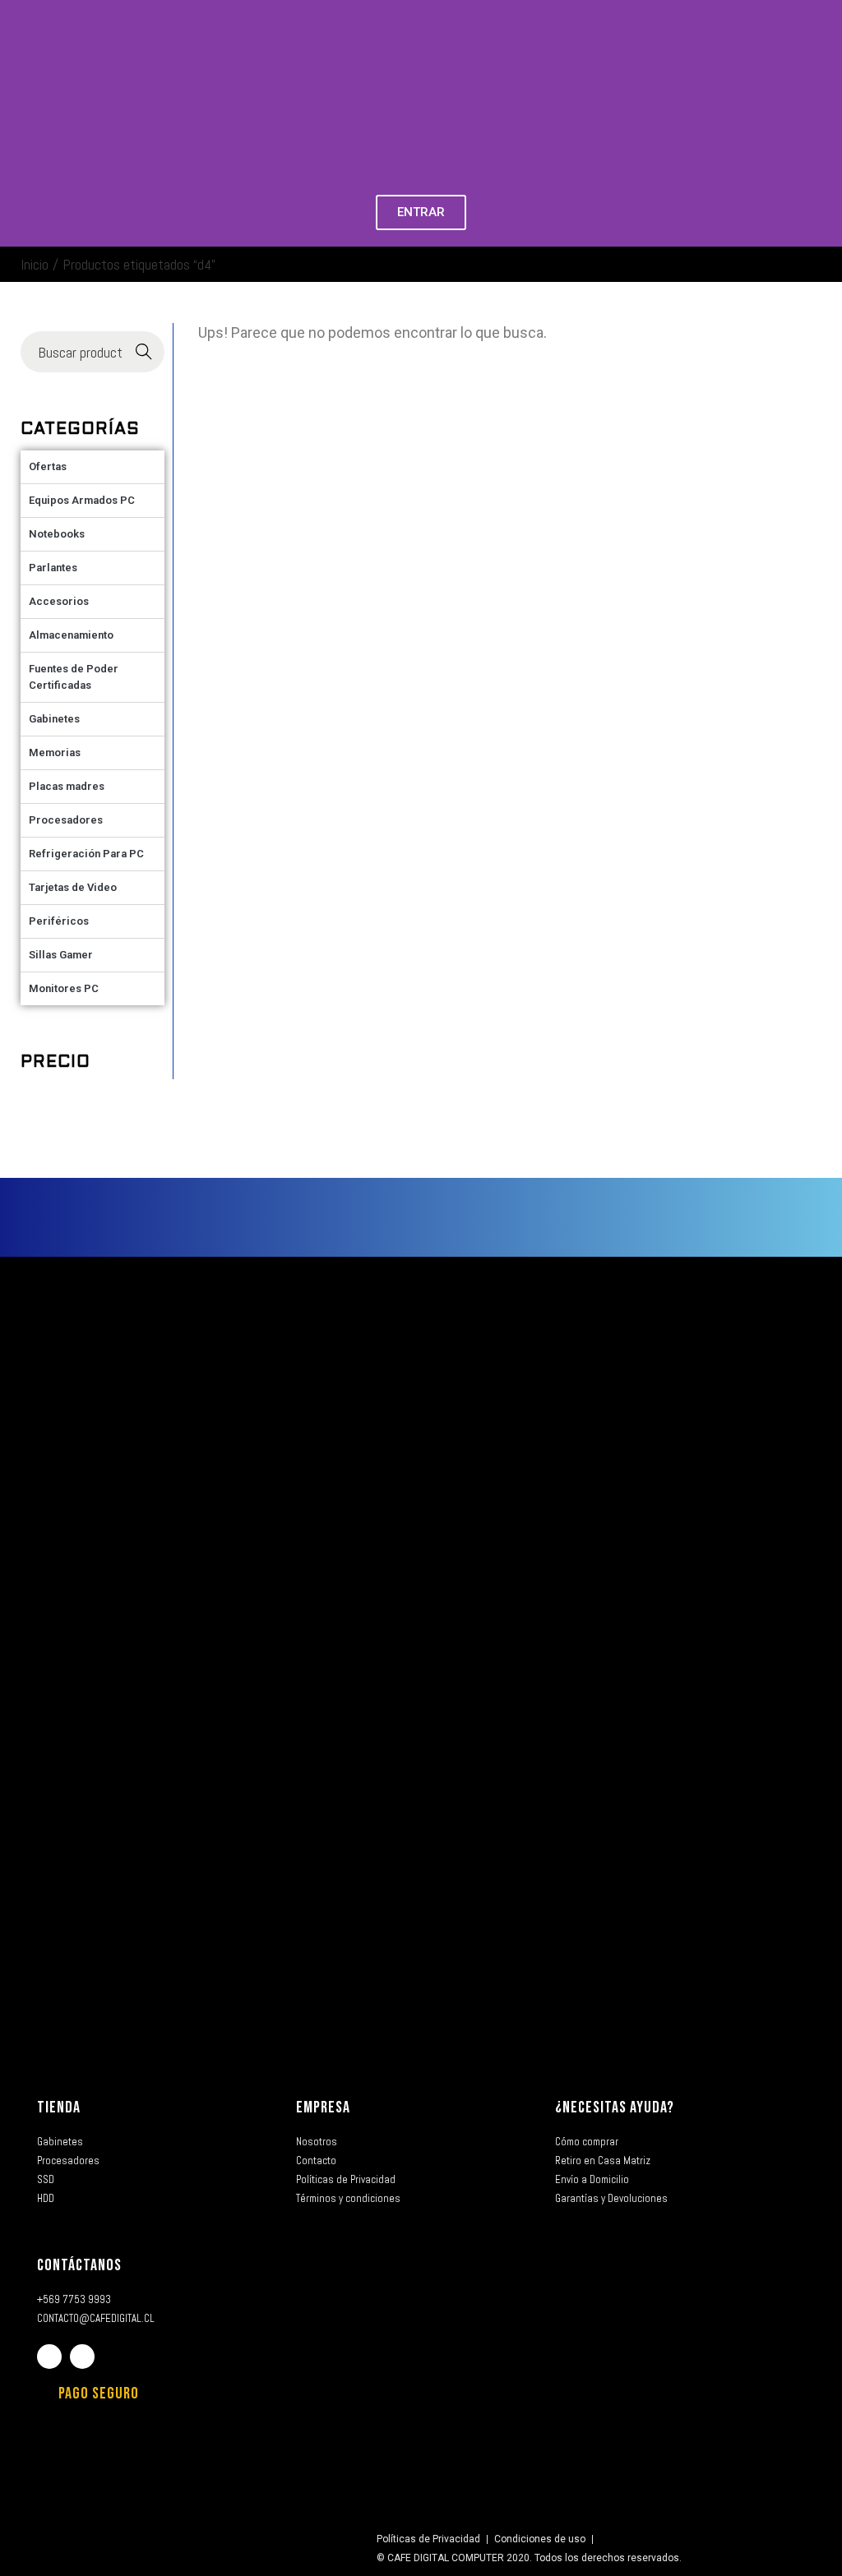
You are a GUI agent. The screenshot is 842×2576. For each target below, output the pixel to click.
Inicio (35, 264)
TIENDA (59, 2107)
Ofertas (48, 466)
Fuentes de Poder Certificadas (74, 677)
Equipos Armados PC (82, 500)
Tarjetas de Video (73, 887)
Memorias (55, 752)
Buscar (144, 352)
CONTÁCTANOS (79, 2265)
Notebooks (57, 534)
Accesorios (59, 601)
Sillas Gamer (61, 955)
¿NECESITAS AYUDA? (615, 2107)
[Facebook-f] (49, 2357)
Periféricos (59, 921)
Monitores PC (64, 988)
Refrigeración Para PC (86, 854)
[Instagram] (82, 2357)
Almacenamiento (71, 635)
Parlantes (53, 568)
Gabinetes (54, 719)
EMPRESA (323, 2107)
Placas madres (67, 786)
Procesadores (66, 820)
